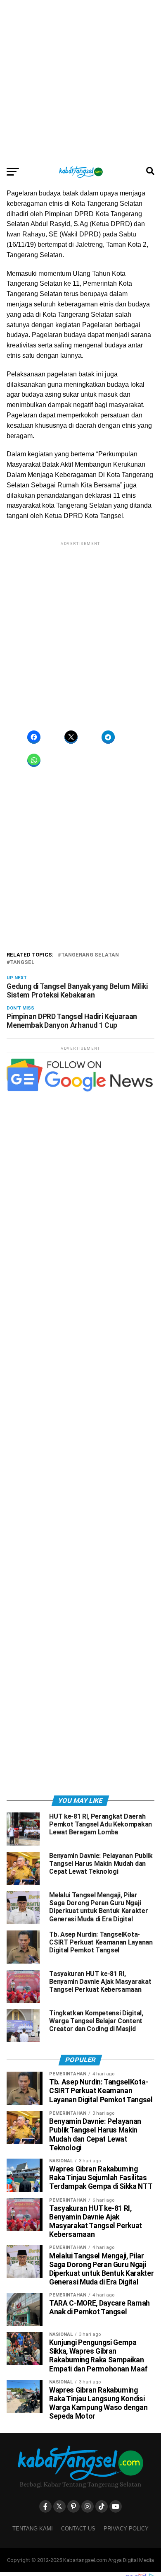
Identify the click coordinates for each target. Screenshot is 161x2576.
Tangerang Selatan (90, 955)
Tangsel (22, 963)
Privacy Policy (126, 2529)
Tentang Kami (33, 2529)
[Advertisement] (80, 81)
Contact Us (78, 2529)
